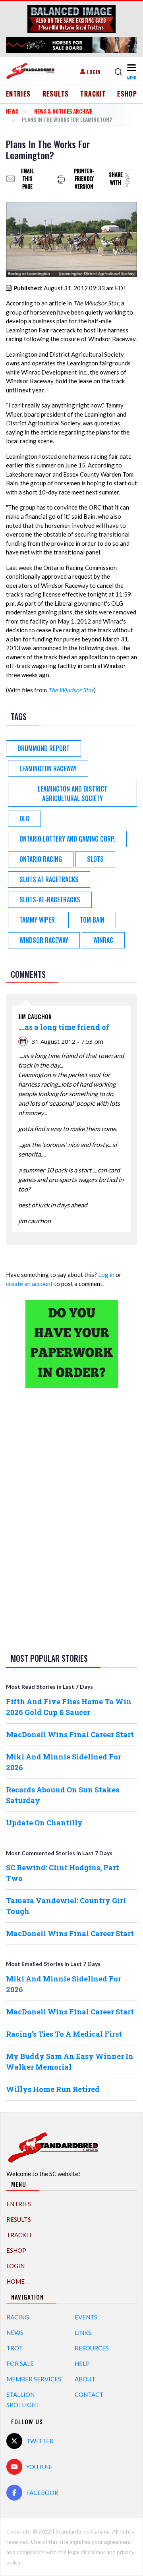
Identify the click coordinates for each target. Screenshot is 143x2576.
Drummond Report (43, 748)
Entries (18, 94)
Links (83, 2333)
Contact (89, 2394)
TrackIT (93, 94)
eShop (127, 94)
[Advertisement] (71, 1519)
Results (56, 94)
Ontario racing (41, 859)
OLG (24, 819)
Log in (106, 1274)
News (12, 111)
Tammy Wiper (37, 920)
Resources (92, 2348)
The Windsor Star (71, 690)
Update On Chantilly (44, 1823)
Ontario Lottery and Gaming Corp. (67, 839)
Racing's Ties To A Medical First (64, 2034)
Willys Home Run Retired (53, 2089)
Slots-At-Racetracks (50, 900)
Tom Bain (92, 920)
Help (82, 2364)
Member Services (34, 2379)
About (85, 2379)
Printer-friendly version (84, 179)
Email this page (27, 179)
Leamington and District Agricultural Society (72, 794)
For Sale (20, 2364)
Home (15, 2281)
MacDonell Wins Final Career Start (70, 1734)
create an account (29, 1284)
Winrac (103, 940)
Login (94, 72)
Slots (95, 859)
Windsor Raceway (44, 940)
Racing (18, 2317)
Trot (14, 2348)
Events (86, 2317)
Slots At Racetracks (49, 879)
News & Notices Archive (63, 111)
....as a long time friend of (64, 1027)
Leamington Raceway (48, 769)
